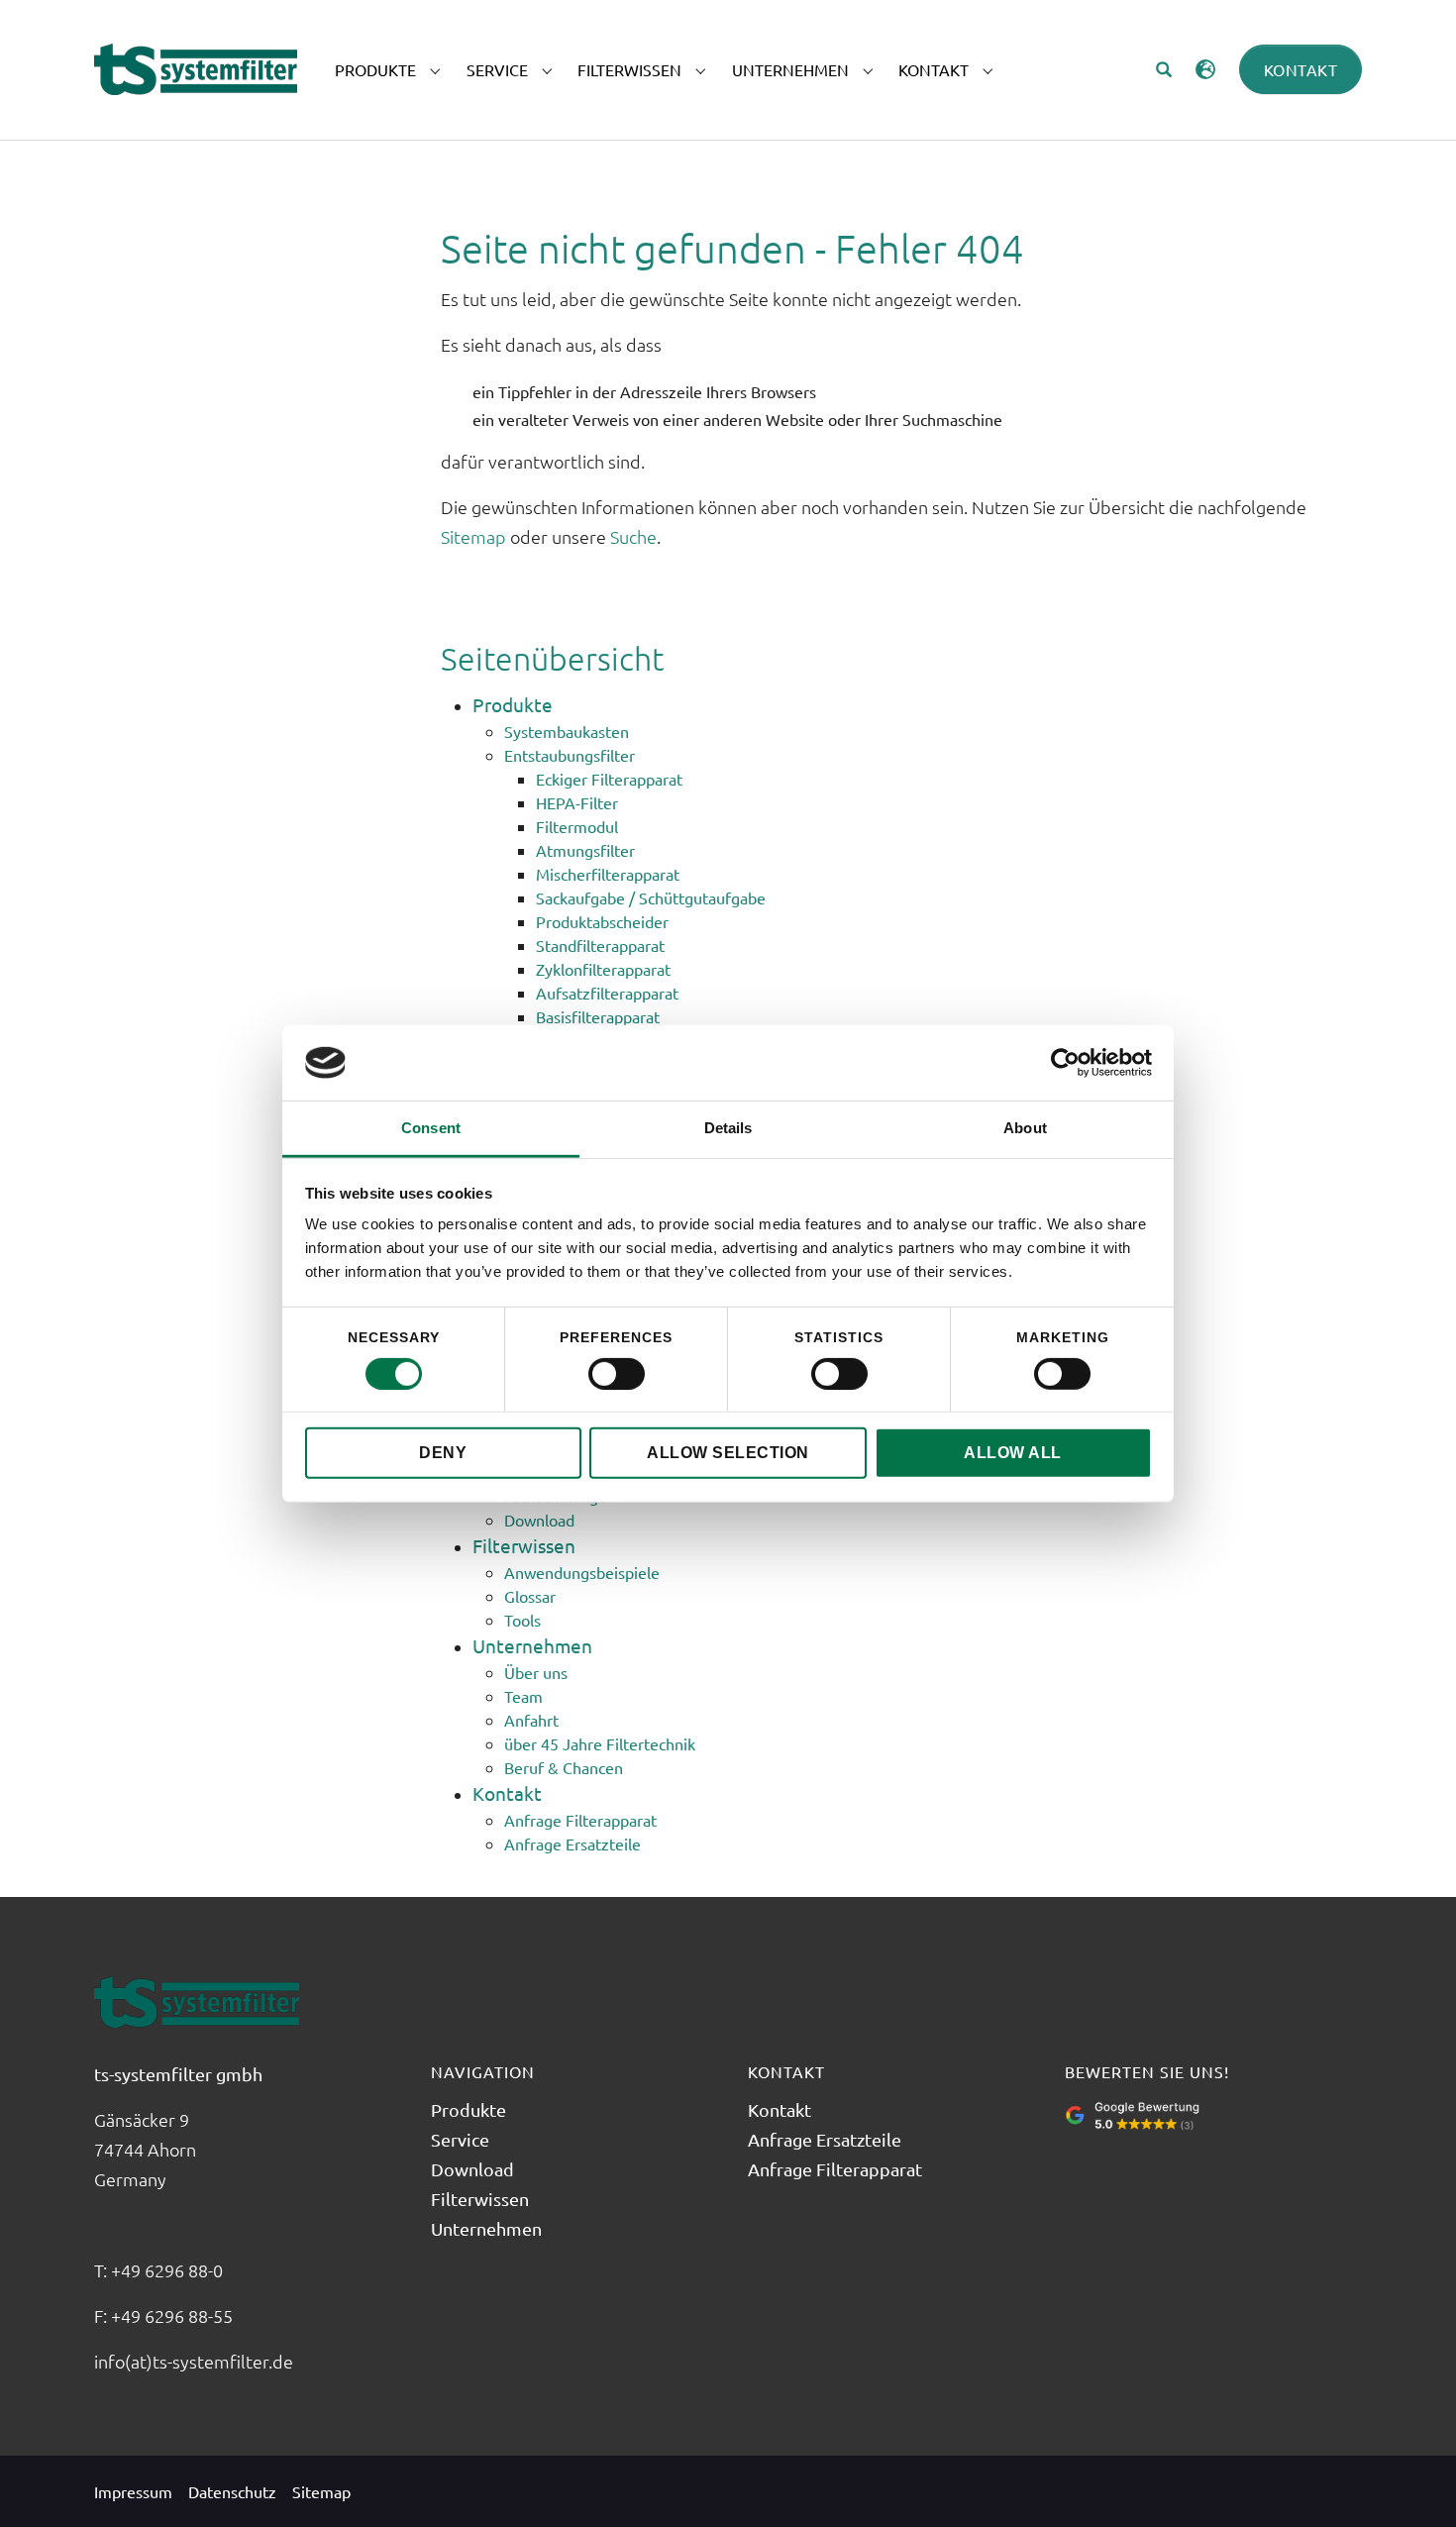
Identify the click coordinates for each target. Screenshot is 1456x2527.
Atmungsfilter (585, 850)
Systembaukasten (567, 731)
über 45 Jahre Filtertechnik (600, 1743)
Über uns (536, 1672)
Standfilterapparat (600, 945)
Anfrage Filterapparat (580, 1820)
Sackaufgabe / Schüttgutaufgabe (651, 897)
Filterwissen (524, 1545)
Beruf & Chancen (564, 1767)
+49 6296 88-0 (169, 2270)
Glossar (530, 1596)
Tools (522, 1620)
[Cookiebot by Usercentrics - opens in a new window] (1065, 1063)
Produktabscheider (602, 921)
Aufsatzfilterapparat (607, 993)
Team (523, 1696)
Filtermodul (577, 826)
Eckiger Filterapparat (609, 779)
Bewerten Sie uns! (1147, 2071)
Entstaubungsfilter (570, 755)
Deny (443, 1453)
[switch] (617, 1374)
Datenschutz (232, 2491)
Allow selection (728, 1453)
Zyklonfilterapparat (603, 969)
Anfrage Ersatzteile (572, 1843)
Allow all (1013, 1453)
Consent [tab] (431, 1128)
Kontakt (1301, 69)
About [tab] (1025, 1128)
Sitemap (473, 536)
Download (539, 1520)
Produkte (513, 704)
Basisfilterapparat (598, 1016)
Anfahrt (531, 1720)
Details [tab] (728, 1128)
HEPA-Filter (577, 802)
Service (460, 2139)
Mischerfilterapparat (608, 874)
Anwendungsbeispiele (582, 1572)
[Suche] (1164, 69)
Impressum (133, 2491)
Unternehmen (532, 1645)
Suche (633, 536)
